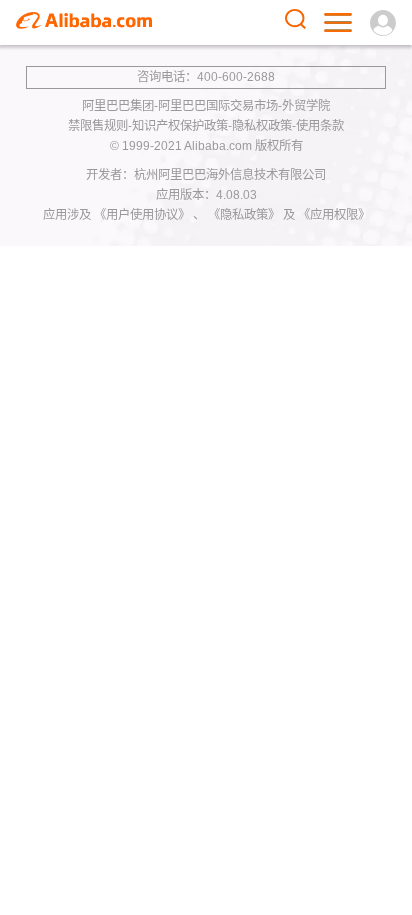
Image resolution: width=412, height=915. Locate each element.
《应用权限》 (334, 215)
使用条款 (320, 126)
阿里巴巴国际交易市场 (218, 106)
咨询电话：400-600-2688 (206, 77)
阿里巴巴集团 (118, 106)
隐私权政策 (262, 126)
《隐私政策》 (245, 215)
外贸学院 (306, 106)
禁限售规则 (98, 126)
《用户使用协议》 (143, 215)
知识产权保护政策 (180, 126)
